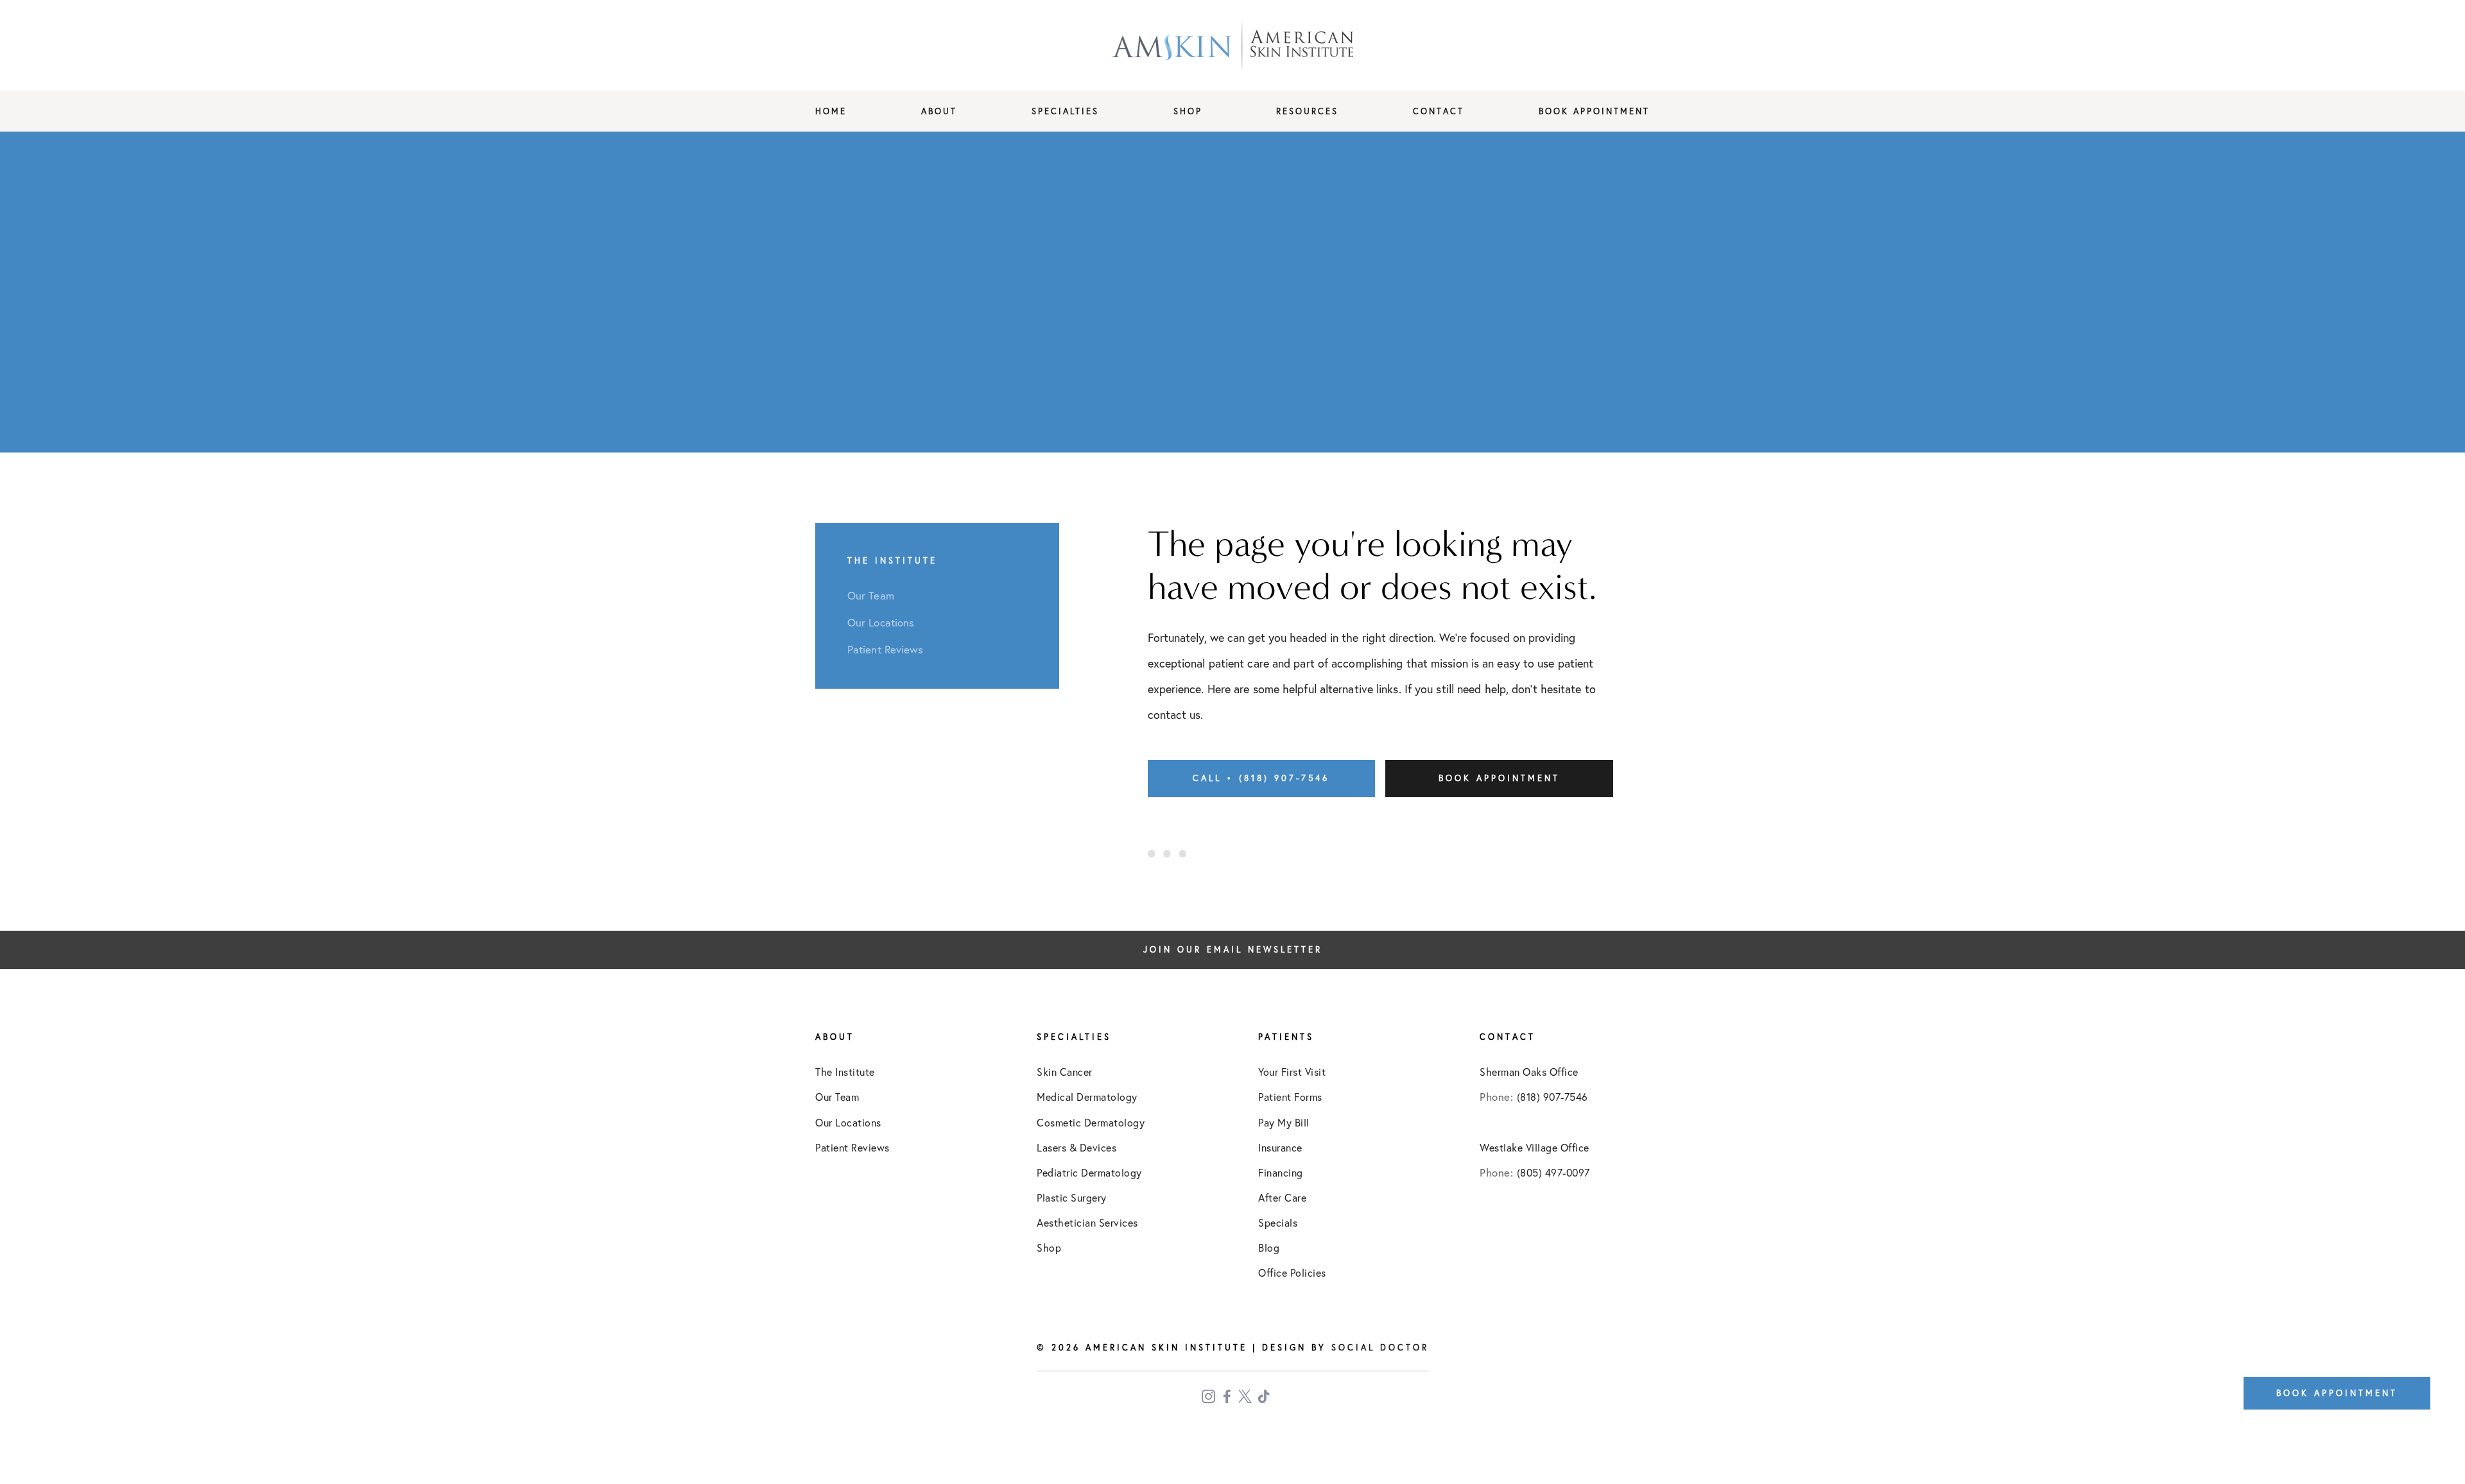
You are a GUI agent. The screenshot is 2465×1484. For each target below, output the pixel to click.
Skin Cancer (1065, 1072)
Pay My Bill (1284, 1123)
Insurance (1280, 1148)
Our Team (837, 1097)
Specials (1278, 1223)
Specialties (1065, 111)
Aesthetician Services (1087, 1223)
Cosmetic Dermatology (1091, 1123)
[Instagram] (1209, 1396)
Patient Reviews (852, 1148)
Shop (1188, 111)
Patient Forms (1290, 1097)
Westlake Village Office (1535, 1148)
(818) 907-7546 (1553, 1097)
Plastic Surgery (1072, 1198)
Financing (1281, 1173)
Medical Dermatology (1087, 1097)
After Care (1282, 1198)
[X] (1247, 1396)
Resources (1307, 111)
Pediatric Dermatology (1089, 1173)
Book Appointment (1594, 111)
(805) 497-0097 (1553, 1173)
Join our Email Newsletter (1233, 950)
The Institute (845, 1072)
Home (831, 111)
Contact (1439, 111)
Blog (1269, 1248)
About (939, 111)
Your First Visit (1292, 1072)
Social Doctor (1380, 1347)
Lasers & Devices (1077, 1148)
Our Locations (848, 1123)
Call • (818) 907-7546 (1261, 778)
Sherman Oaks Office (1529, 1072)
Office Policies (1292, 1273)
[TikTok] (1265, 1396)
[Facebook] (1228, 1396)
